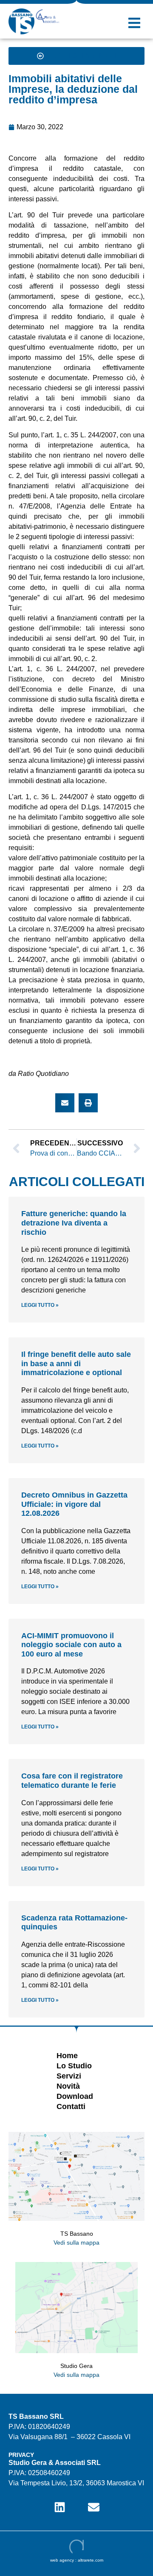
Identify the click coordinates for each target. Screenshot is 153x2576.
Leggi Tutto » (40, 1305)
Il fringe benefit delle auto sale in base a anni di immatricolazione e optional (76, 1363)
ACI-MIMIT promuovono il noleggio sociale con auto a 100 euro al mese (71, 1645)
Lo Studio (74, 2066)
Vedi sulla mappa (76, 2243)
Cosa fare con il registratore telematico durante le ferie (72, 1781)
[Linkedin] (60, 2507)
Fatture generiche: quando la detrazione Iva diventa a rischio (74, 1223)
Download (75, 2096)
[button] (134, 23)
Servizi (69, 2076)
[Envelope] (94, 2507)
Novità (68, 2086)
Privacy (21, 2455)
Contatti (71, 2106)
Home (67, 2056)
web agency (62, 2560)
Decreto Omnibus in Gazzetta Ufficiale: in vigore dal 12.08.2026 (74, 1504)
